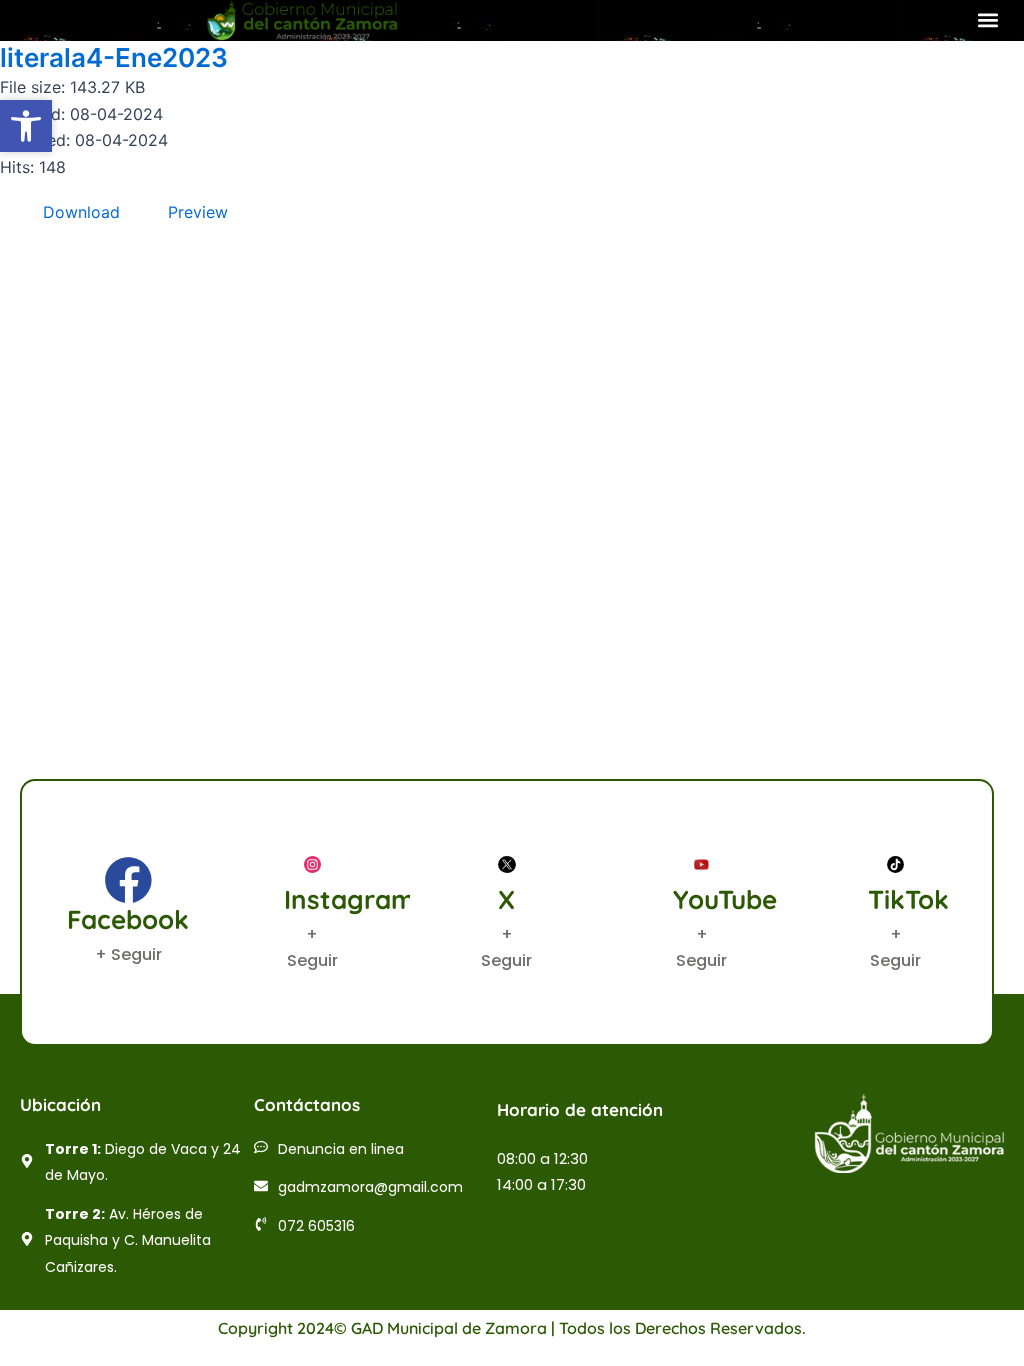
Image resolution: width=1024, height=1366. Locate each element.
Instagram (349, 899)
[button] (987, 20)
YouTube (725, 899)
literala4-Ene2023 (114, 57)
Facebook (128, 919)
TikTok (908, 899)
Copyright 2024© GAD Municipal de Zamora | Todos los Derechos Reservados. (512, 1328)
